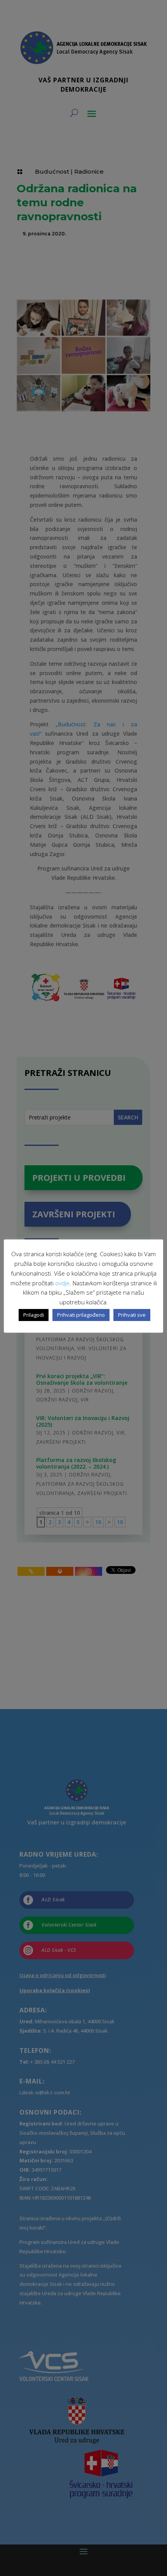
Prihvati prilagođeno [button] (81, 1315)
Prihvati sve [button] (132, 1315)
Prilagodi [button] (34, 1315)
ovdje (62, 1283)
